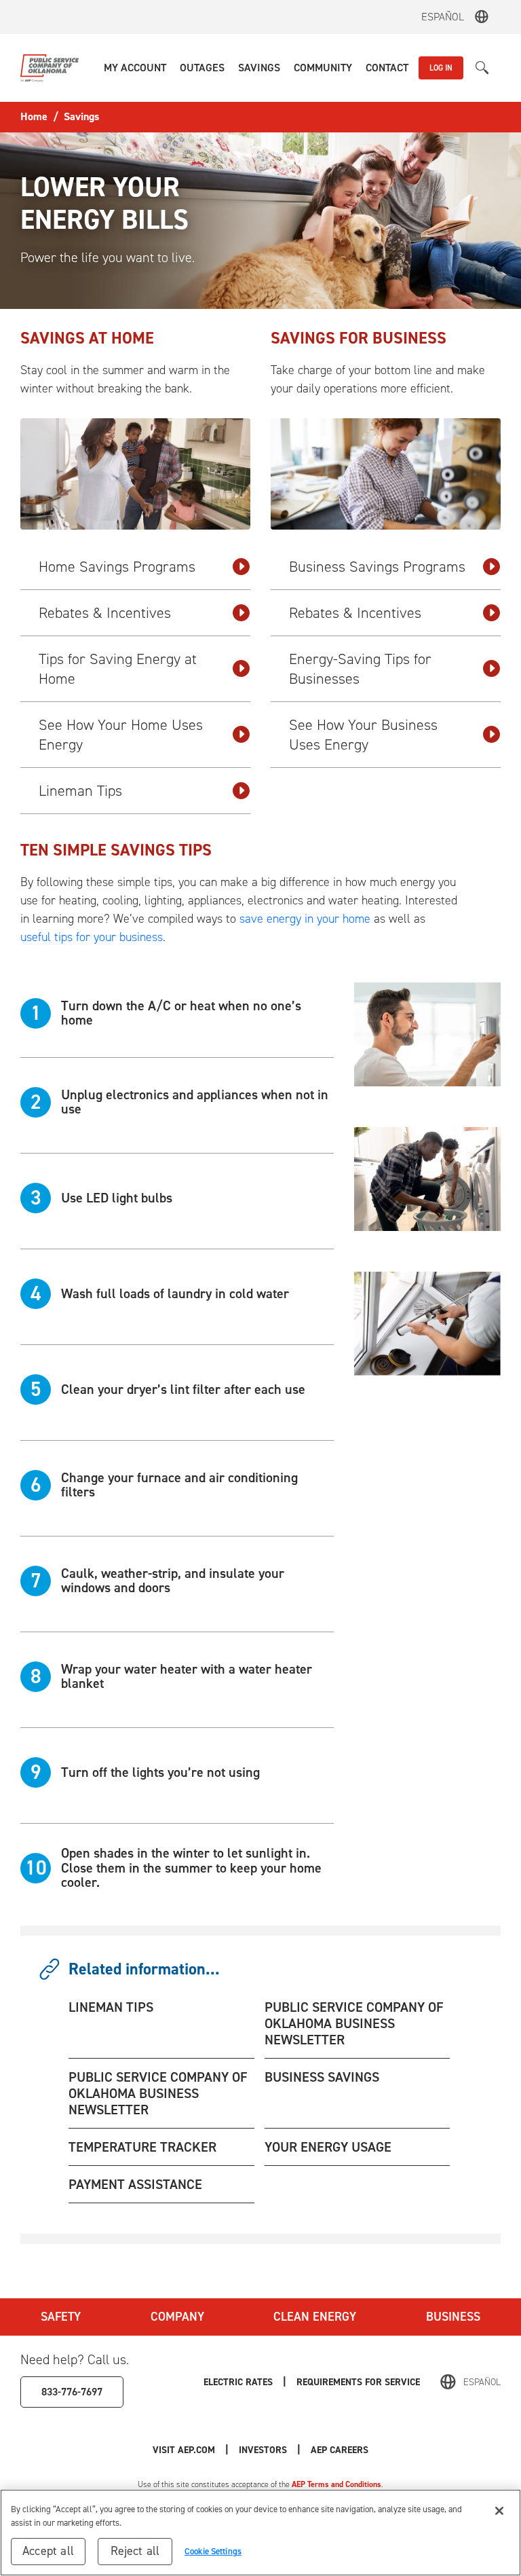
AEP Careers (340, 2450)
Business (453, 2317)
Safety (61, 2317)
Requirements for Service (358, 2382)
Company (177, 2317)
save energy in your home (305, 919)
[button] (135, 68)
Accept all (48, 2551)
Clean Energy (315, 2317)
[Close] (499, 2511)
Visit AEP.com (184, 2450)
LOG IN (441, 68)
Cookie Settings (213, 2551)
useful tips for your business (92, 937)
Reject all (135, 2551)
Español (443, 17)
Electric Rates (238, 2382)
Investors (263, 2450)
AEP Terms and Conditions (336, 2484)
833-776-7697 (72, 2392)
